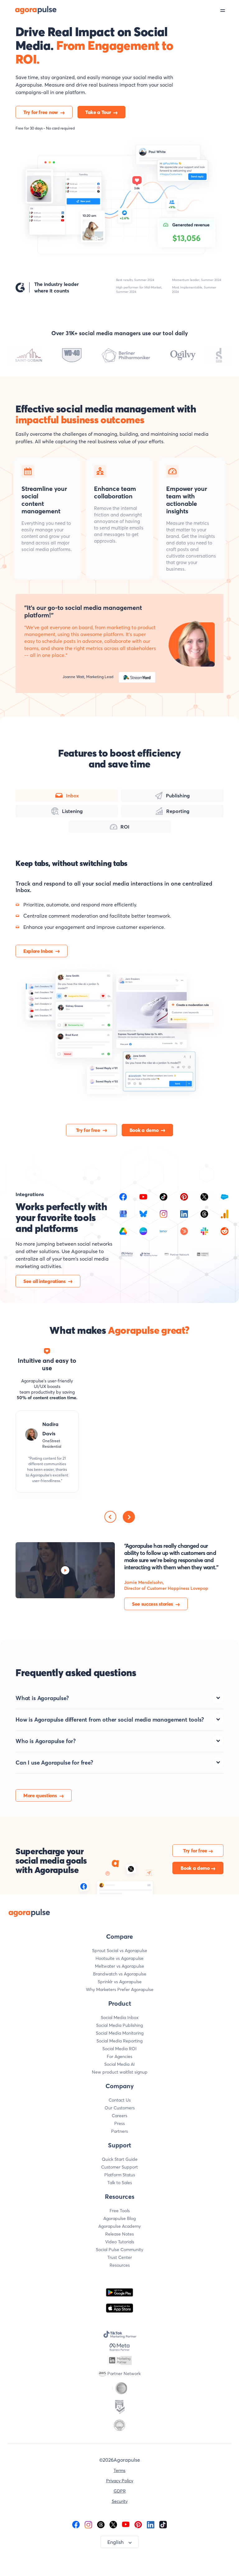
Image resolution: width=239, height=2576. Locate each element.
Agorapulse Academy (119, 2226)
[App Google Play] (119, 2292)
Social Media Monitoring (120, 2033)
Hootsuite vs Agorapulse (119, 1958)
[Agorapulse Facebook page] (76, 2524)
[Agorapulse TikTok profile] (163, 2524)
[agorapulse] (29, 10)
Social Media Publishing (119, 2025)
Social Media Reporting (119, 2041)
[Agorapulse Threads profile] (101, 2524)
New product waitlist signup (120, 2072)
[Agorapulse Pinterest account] (138, 2524)
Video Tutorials (120, 2242)
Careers (119, 2116)
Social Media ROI (119, 2049)
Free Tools (120, 2211)
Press (119, 2123)
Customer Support (119, 2167)
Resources (120, 2265)
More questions (40, 1795)
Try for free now (41, 112)
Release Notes (119, 2234)
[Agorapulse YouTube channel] (126, 2524)
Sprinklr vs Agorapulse (120, 1982)
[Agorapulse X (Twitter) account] (113, 2524)
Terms (119, 2470)
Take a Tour (98, 112)
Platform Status (120, 2175)
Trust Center (120, 2257)
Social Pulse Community (119, 2250)
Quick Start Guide (120, 2159)
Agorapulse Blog (119, 2218)
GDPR (120, 2491)
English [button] (115, 2542)
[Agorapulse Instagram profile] (88, 2524)
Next (129, 1517)
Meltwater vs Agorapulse (119, 1966)
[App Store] (119, 2308)
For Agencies (119, 2056)
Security (120, 2501)
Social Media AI (119, 2064)
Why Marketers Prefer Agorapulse (120, 1989)
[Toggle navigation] (230, 10)
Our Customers (120, 2108)
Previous (110, 1517)
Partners (119, 2131)
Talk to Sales (120, 2183)
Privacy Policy (120, 2481)
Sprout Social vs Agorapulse (120, 1951)
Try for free (88, 1130)
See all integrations (45, 1281)
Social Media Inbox (120, 2018)
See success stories (152, 1604)
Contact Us (120, 2100)
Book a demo (144, 1130)
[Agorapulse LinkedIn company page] (151, 2524)
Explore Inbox (38, 951)
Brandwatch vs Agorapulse (120, 1974)
